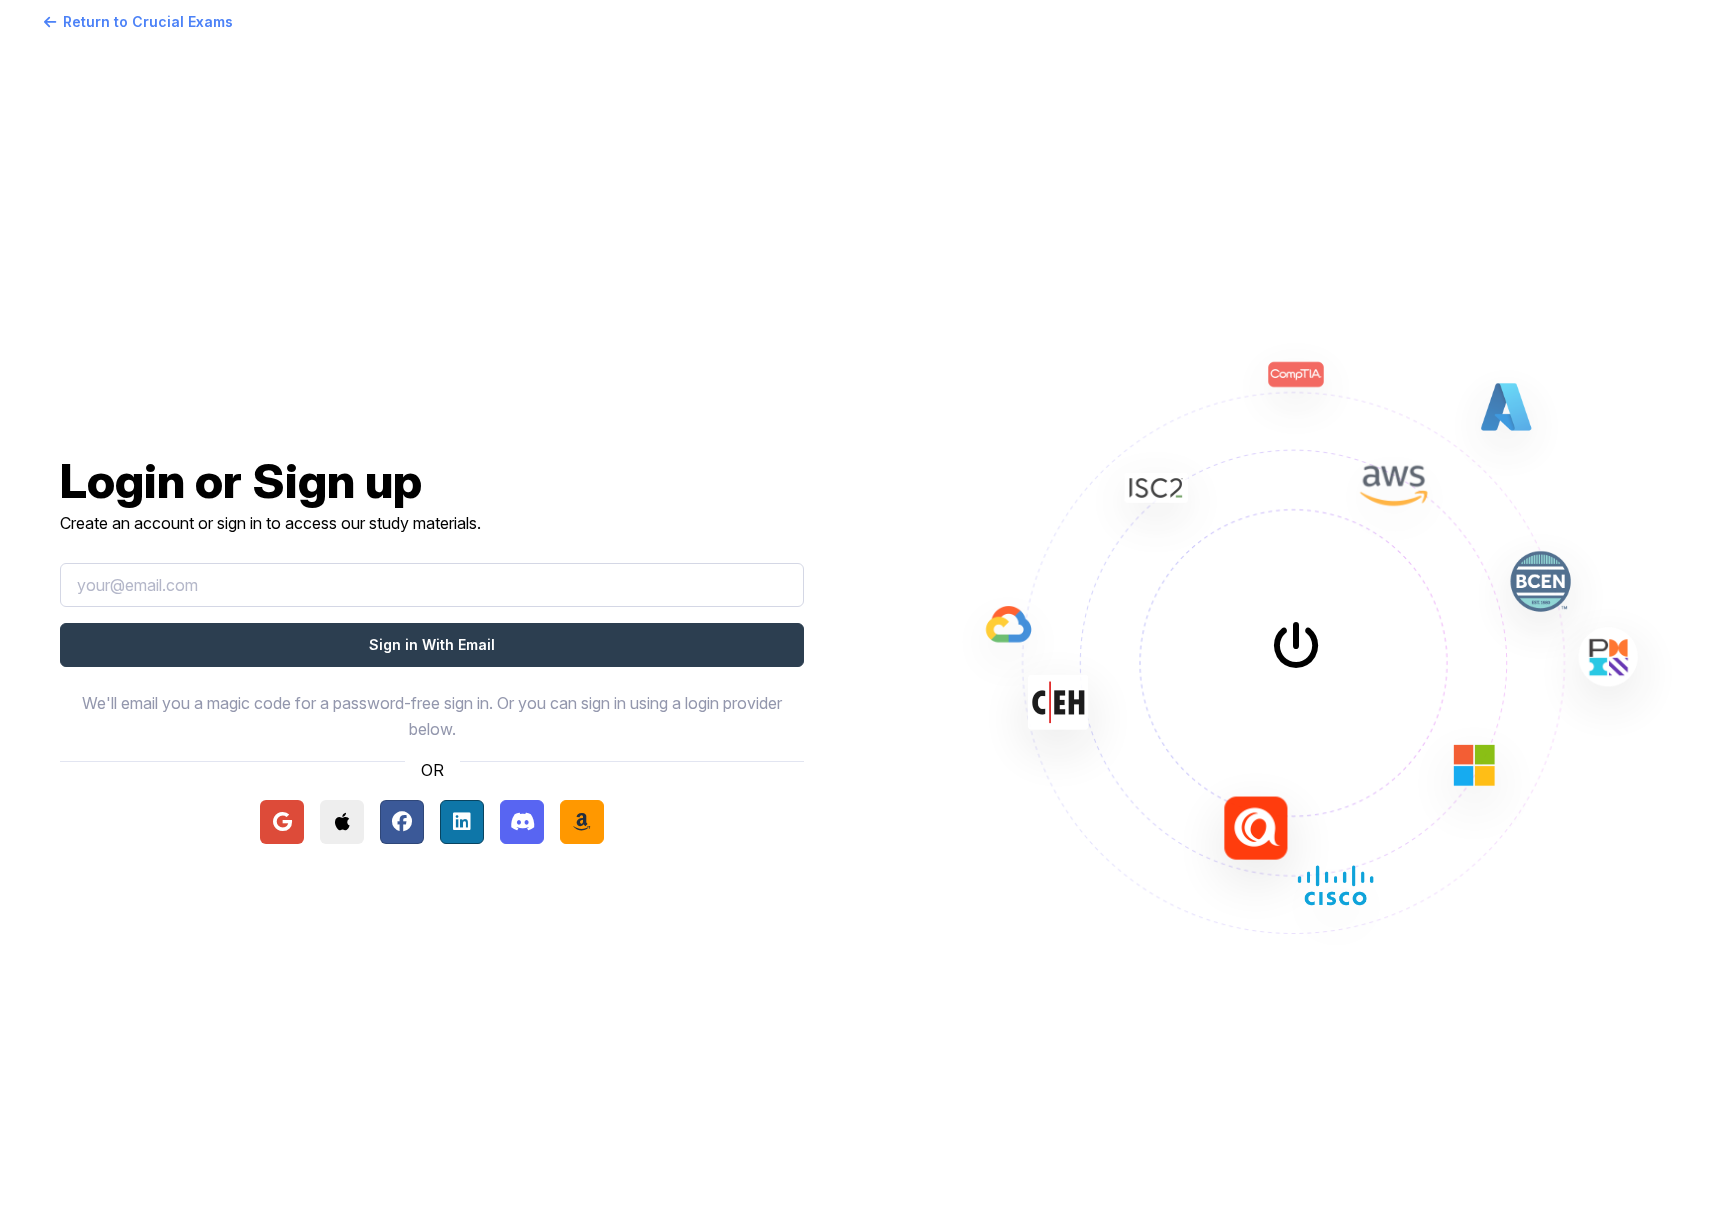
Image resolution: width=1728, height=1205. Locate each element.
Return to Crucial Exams (148, 21)
